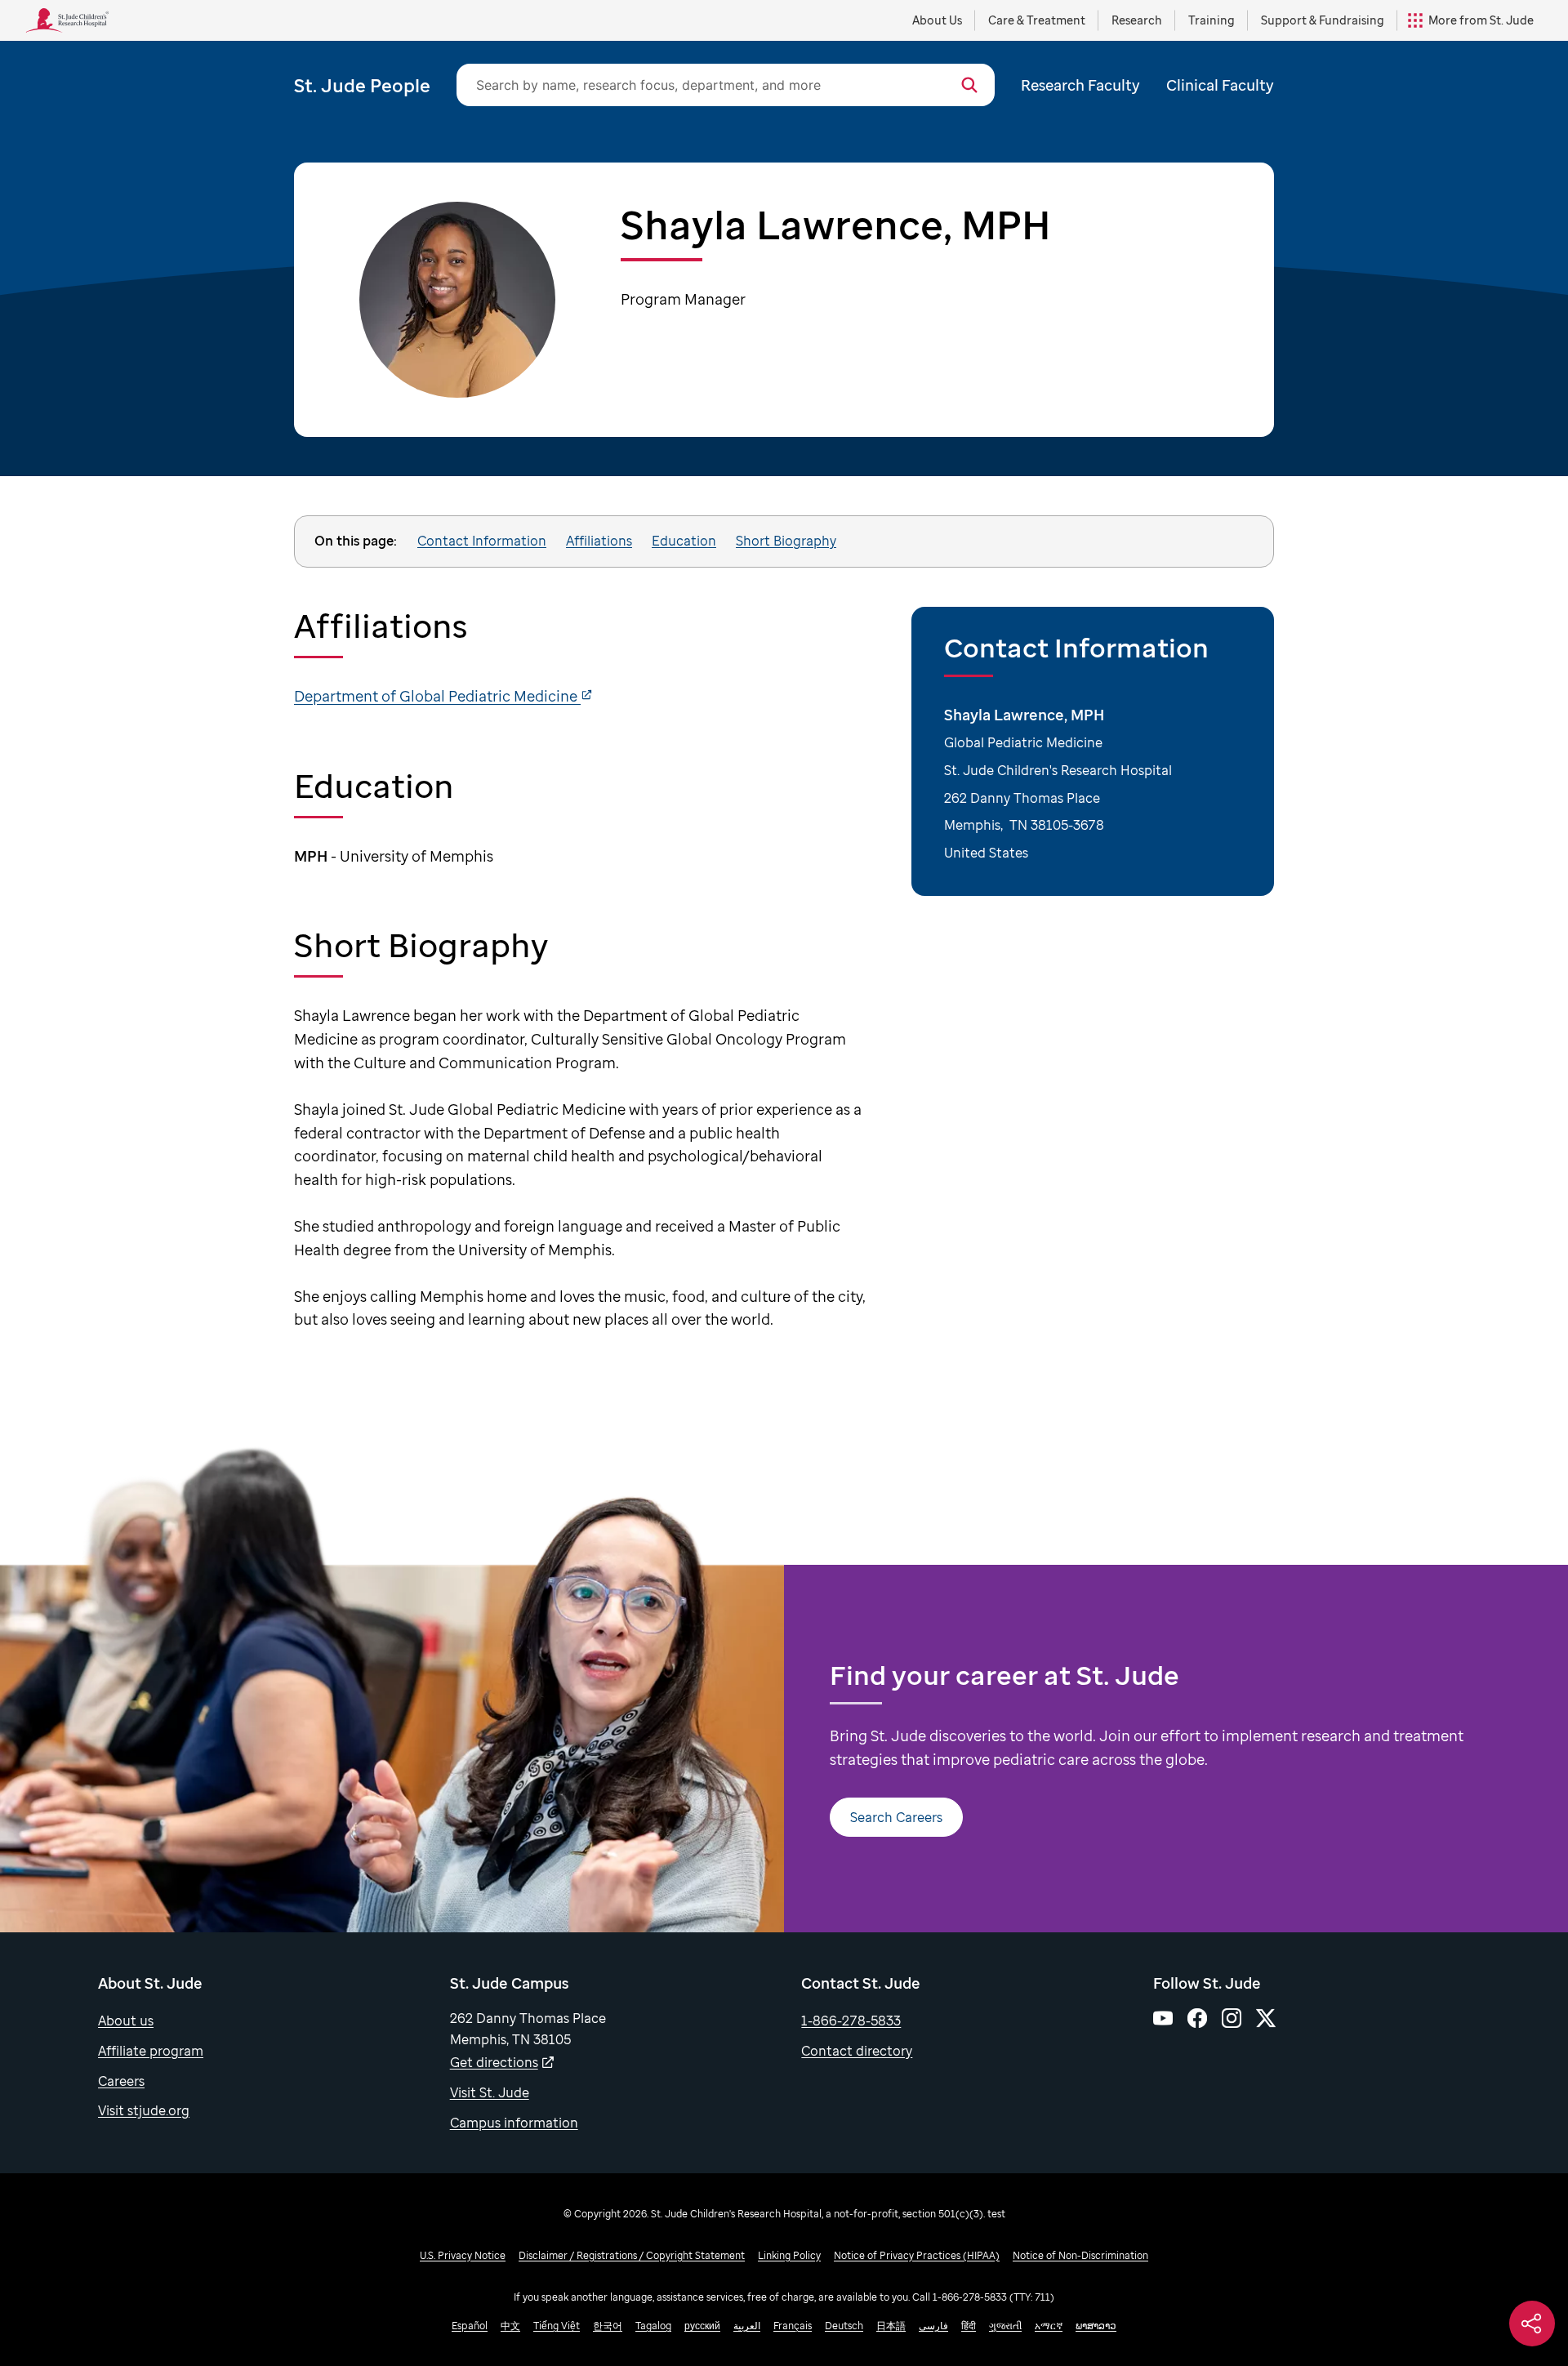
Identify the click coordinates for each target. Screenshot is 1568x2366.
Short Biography (786, 541)
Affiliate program (151, 2051)
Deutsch (844, 2326)
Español (470, 2326)
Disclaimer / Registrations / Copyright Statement (632, 2255)
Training (1212, 20)
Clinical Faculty (1220, 85)
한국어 (608, 2326)
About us (126, 2021)
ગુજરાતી (1005, 2326)
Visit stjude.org (144, 2110)
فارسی (933, 2326)
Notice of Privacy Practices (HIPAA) (917, 2255)
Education (684, 541)
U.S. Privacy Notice (463, 2255)
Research (1137, 20)
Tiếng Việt (557, 2326)
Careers (121, 2081)
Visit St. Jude (490, 2092)
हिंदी (969, 2326)
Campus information (514, 2123)
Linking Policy (789, 2255)
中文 (510, 2326)
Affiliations (599, 541)
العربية (747, 2326)
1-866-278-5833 (851, 2021)
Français (793, 2326)
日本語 (891, 2326)
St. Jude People (362, 85)
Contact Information (482, 541)
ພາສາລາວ (1096, 2326)
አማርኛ (1049, 2326)
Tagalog (653, 2326)
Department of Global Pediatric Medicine (437, 696)
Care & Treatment (1037, 20)
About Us (937, 20)
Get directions (494, 2062)
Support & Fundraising (1323, 20)
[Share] (1532, 2324)
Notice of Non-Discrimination (1080, 2255)
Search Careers (896, 1817)
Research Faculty (1080, 85)
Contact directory (857, 2051)
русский (702, 2326)
